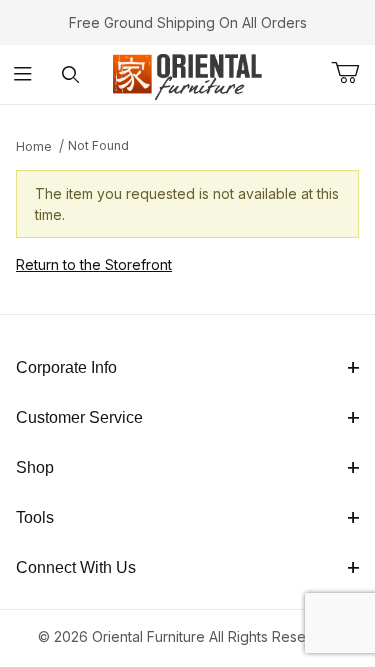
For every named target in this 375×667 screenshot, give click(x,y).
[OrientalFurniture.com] (187, 72)
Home (34, 146)
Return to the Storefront (94, 264)
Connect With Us (76, 567)
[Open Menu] (23, 74)
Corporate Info (66, 367)
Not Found (98, 145)
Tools (35, 517)
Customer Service (79, 417)
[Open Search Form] (70, 74)
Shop (35, 467)
